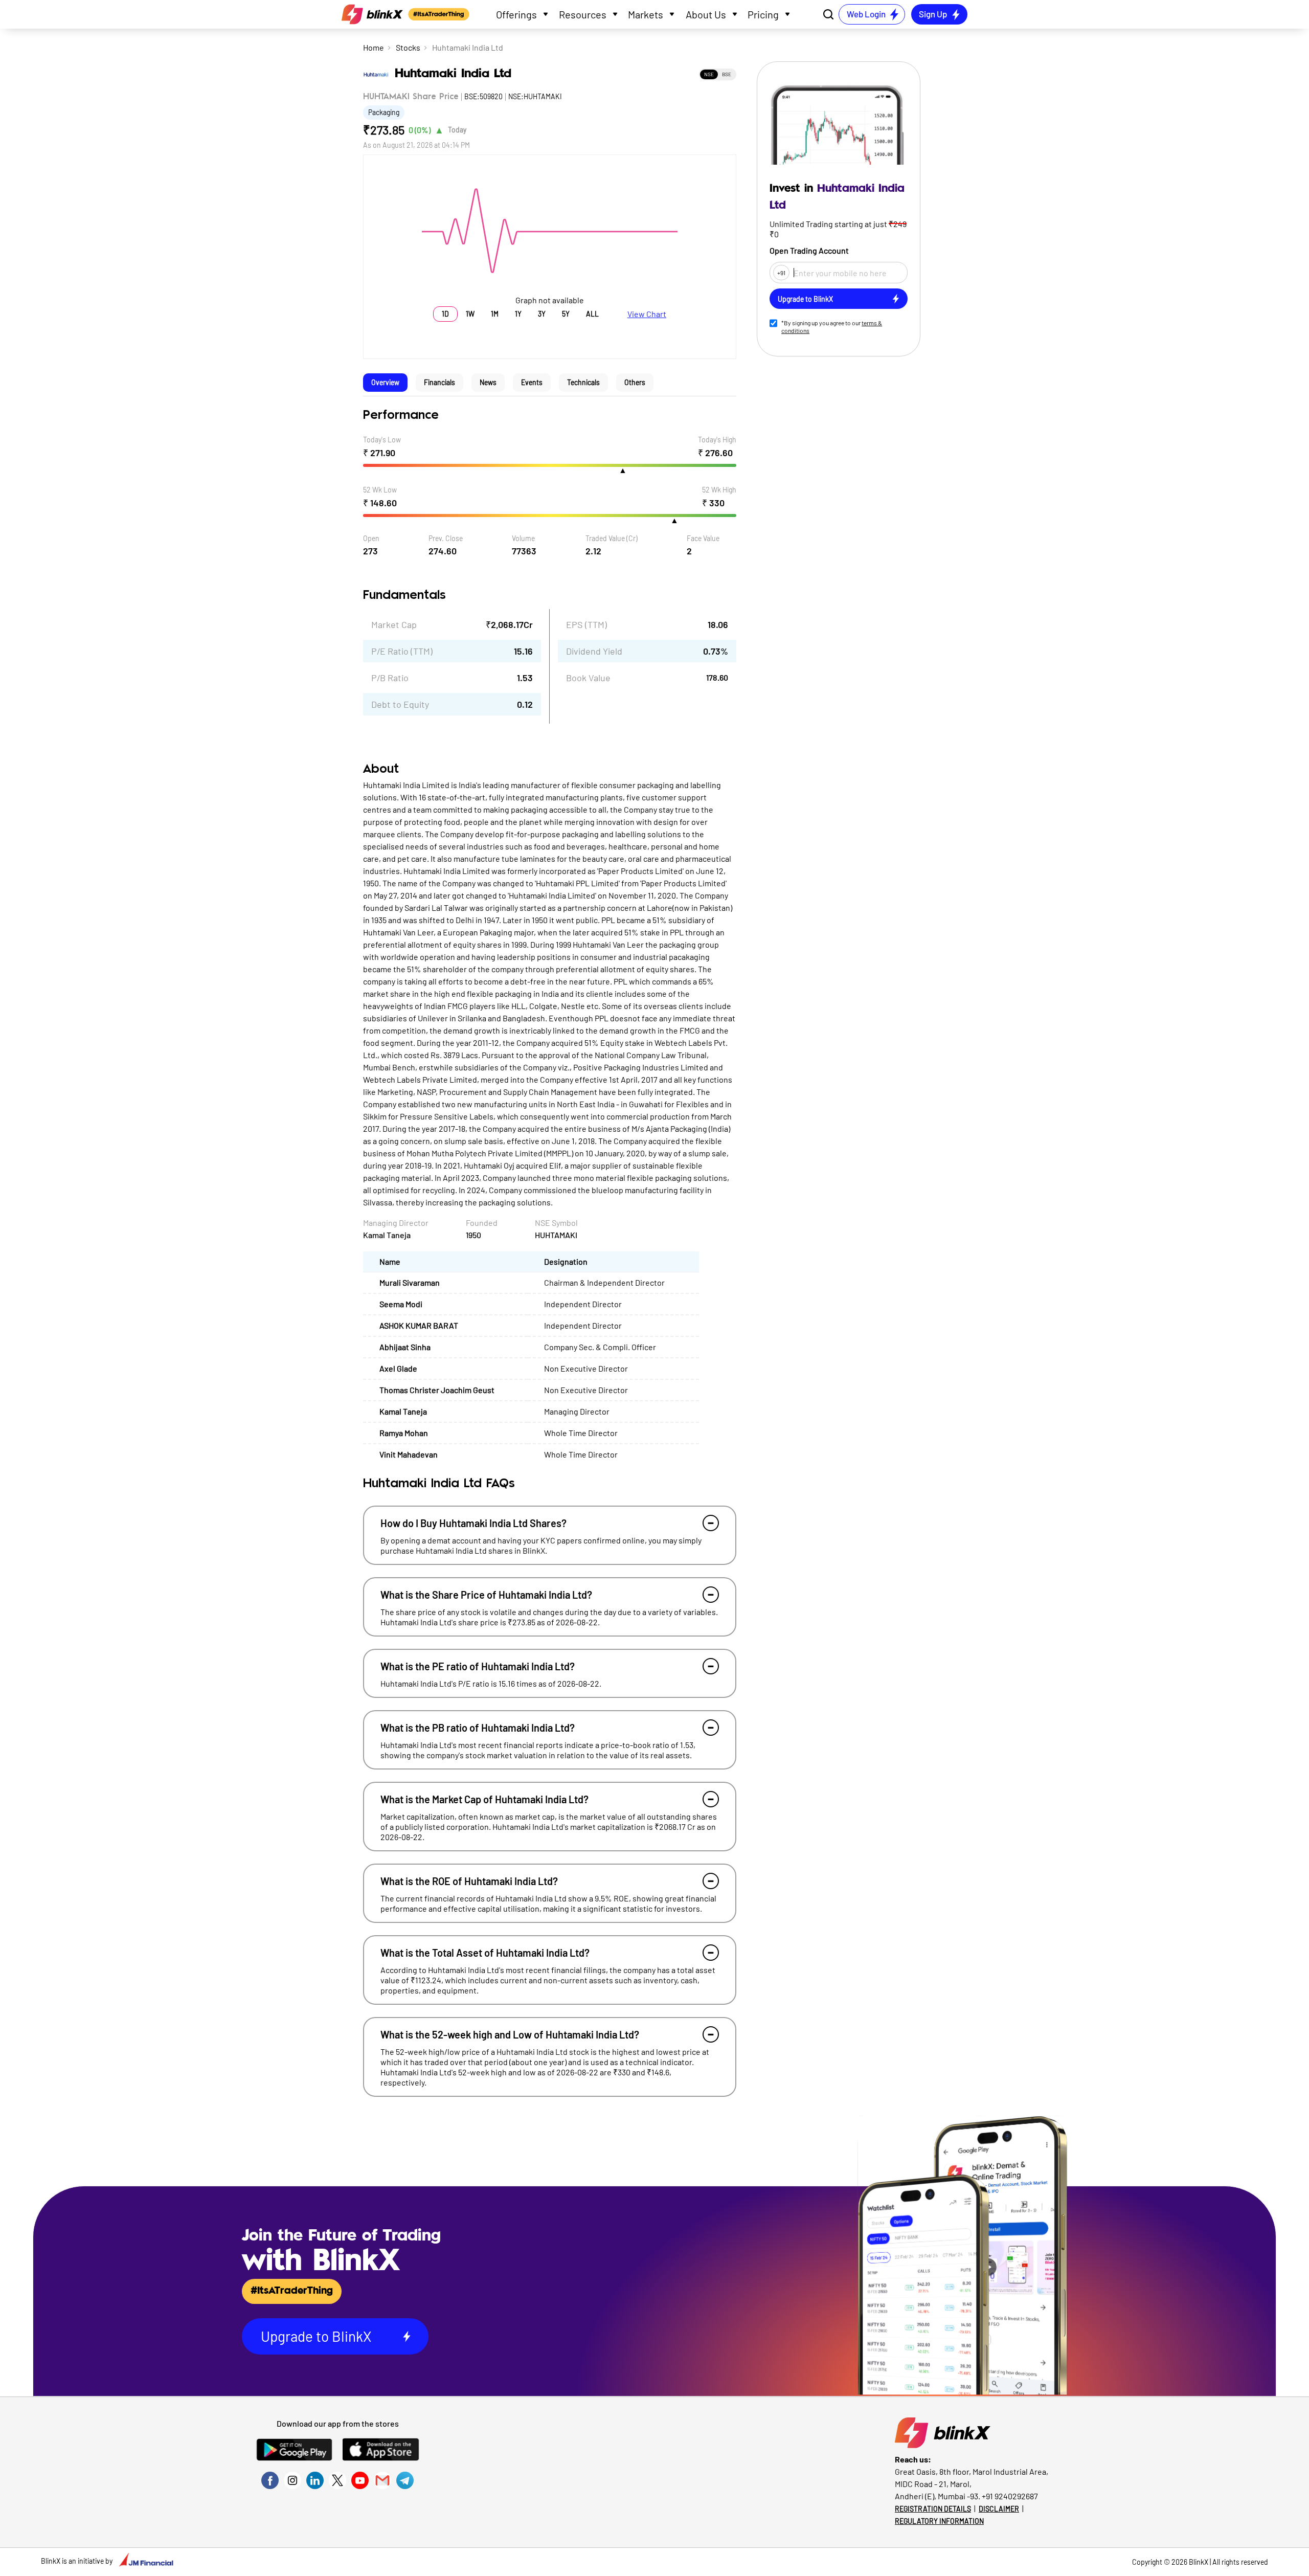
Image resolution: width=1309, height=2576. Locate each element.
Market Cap (394, 624)
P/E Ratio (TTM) (402, 651)
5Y (566, 314)
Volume (523, 538)
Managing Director (396, 1223)
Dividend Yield (594, 651)
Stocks (408, 47)
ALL (592, 314)
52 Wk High (719, 490)
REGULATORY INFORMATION (939, 2521)
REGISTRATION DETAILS (933, 2509)
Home (374, 47)
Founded (482, 1223)
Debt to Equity (400, 704)
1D (445, 314)
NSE (709, 74)
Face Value (703, 538)
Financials (439, 382)
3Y (542, 314)
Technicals (583, 382)
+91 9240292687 (1010, 2496)
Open (371, 538)
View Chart (647, 314)
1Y (518, 314)
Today (457, 130)
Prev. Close (446, 538)
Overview (385, 382)
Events (532, 382)
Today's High (717, 440)
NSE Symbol (556, 1223)
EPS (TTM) (586, 624)
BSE (727, 74)
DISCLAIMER (999, 2509)
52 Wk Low (380, 490)
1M (495, 314)
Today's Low (382, 440)
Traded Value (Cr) (612, 538)
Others (635, 382)
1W (470, 314)
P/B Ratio (390, 678)
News (488, 382)
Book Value (588, 678)
